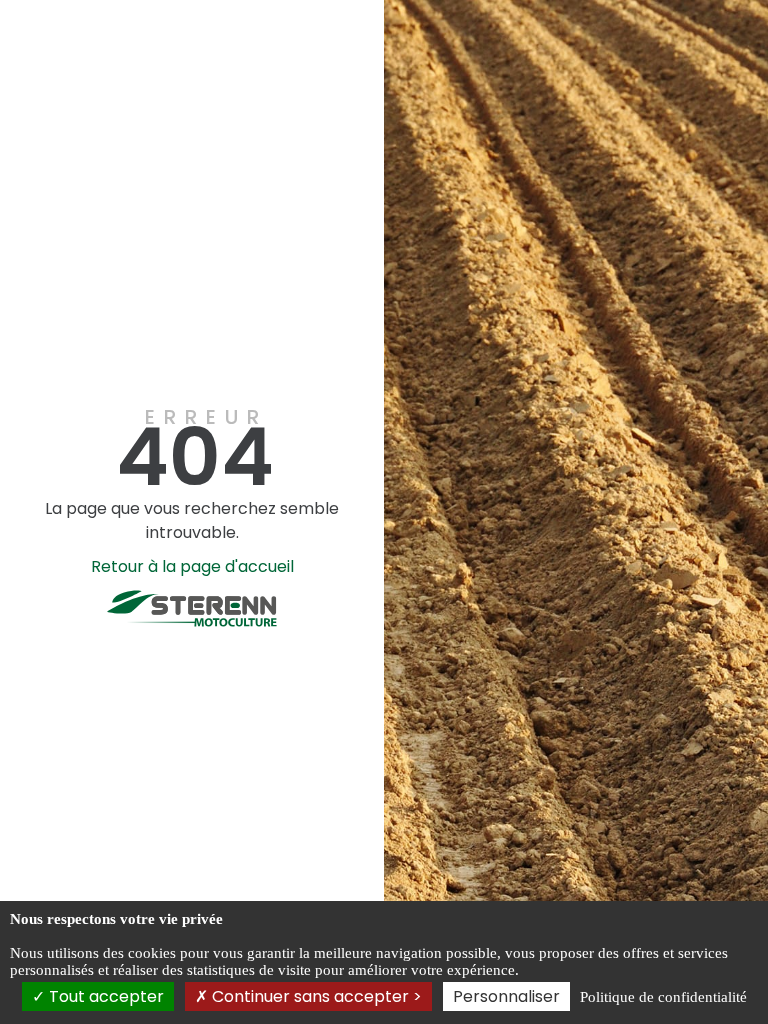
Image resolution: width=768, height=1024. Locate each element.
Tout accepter (104, 996)
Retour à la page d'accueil (192, 566)
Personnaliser (506, 996)
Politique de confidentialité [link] (663, 997)
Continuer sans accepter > (315, 996)
